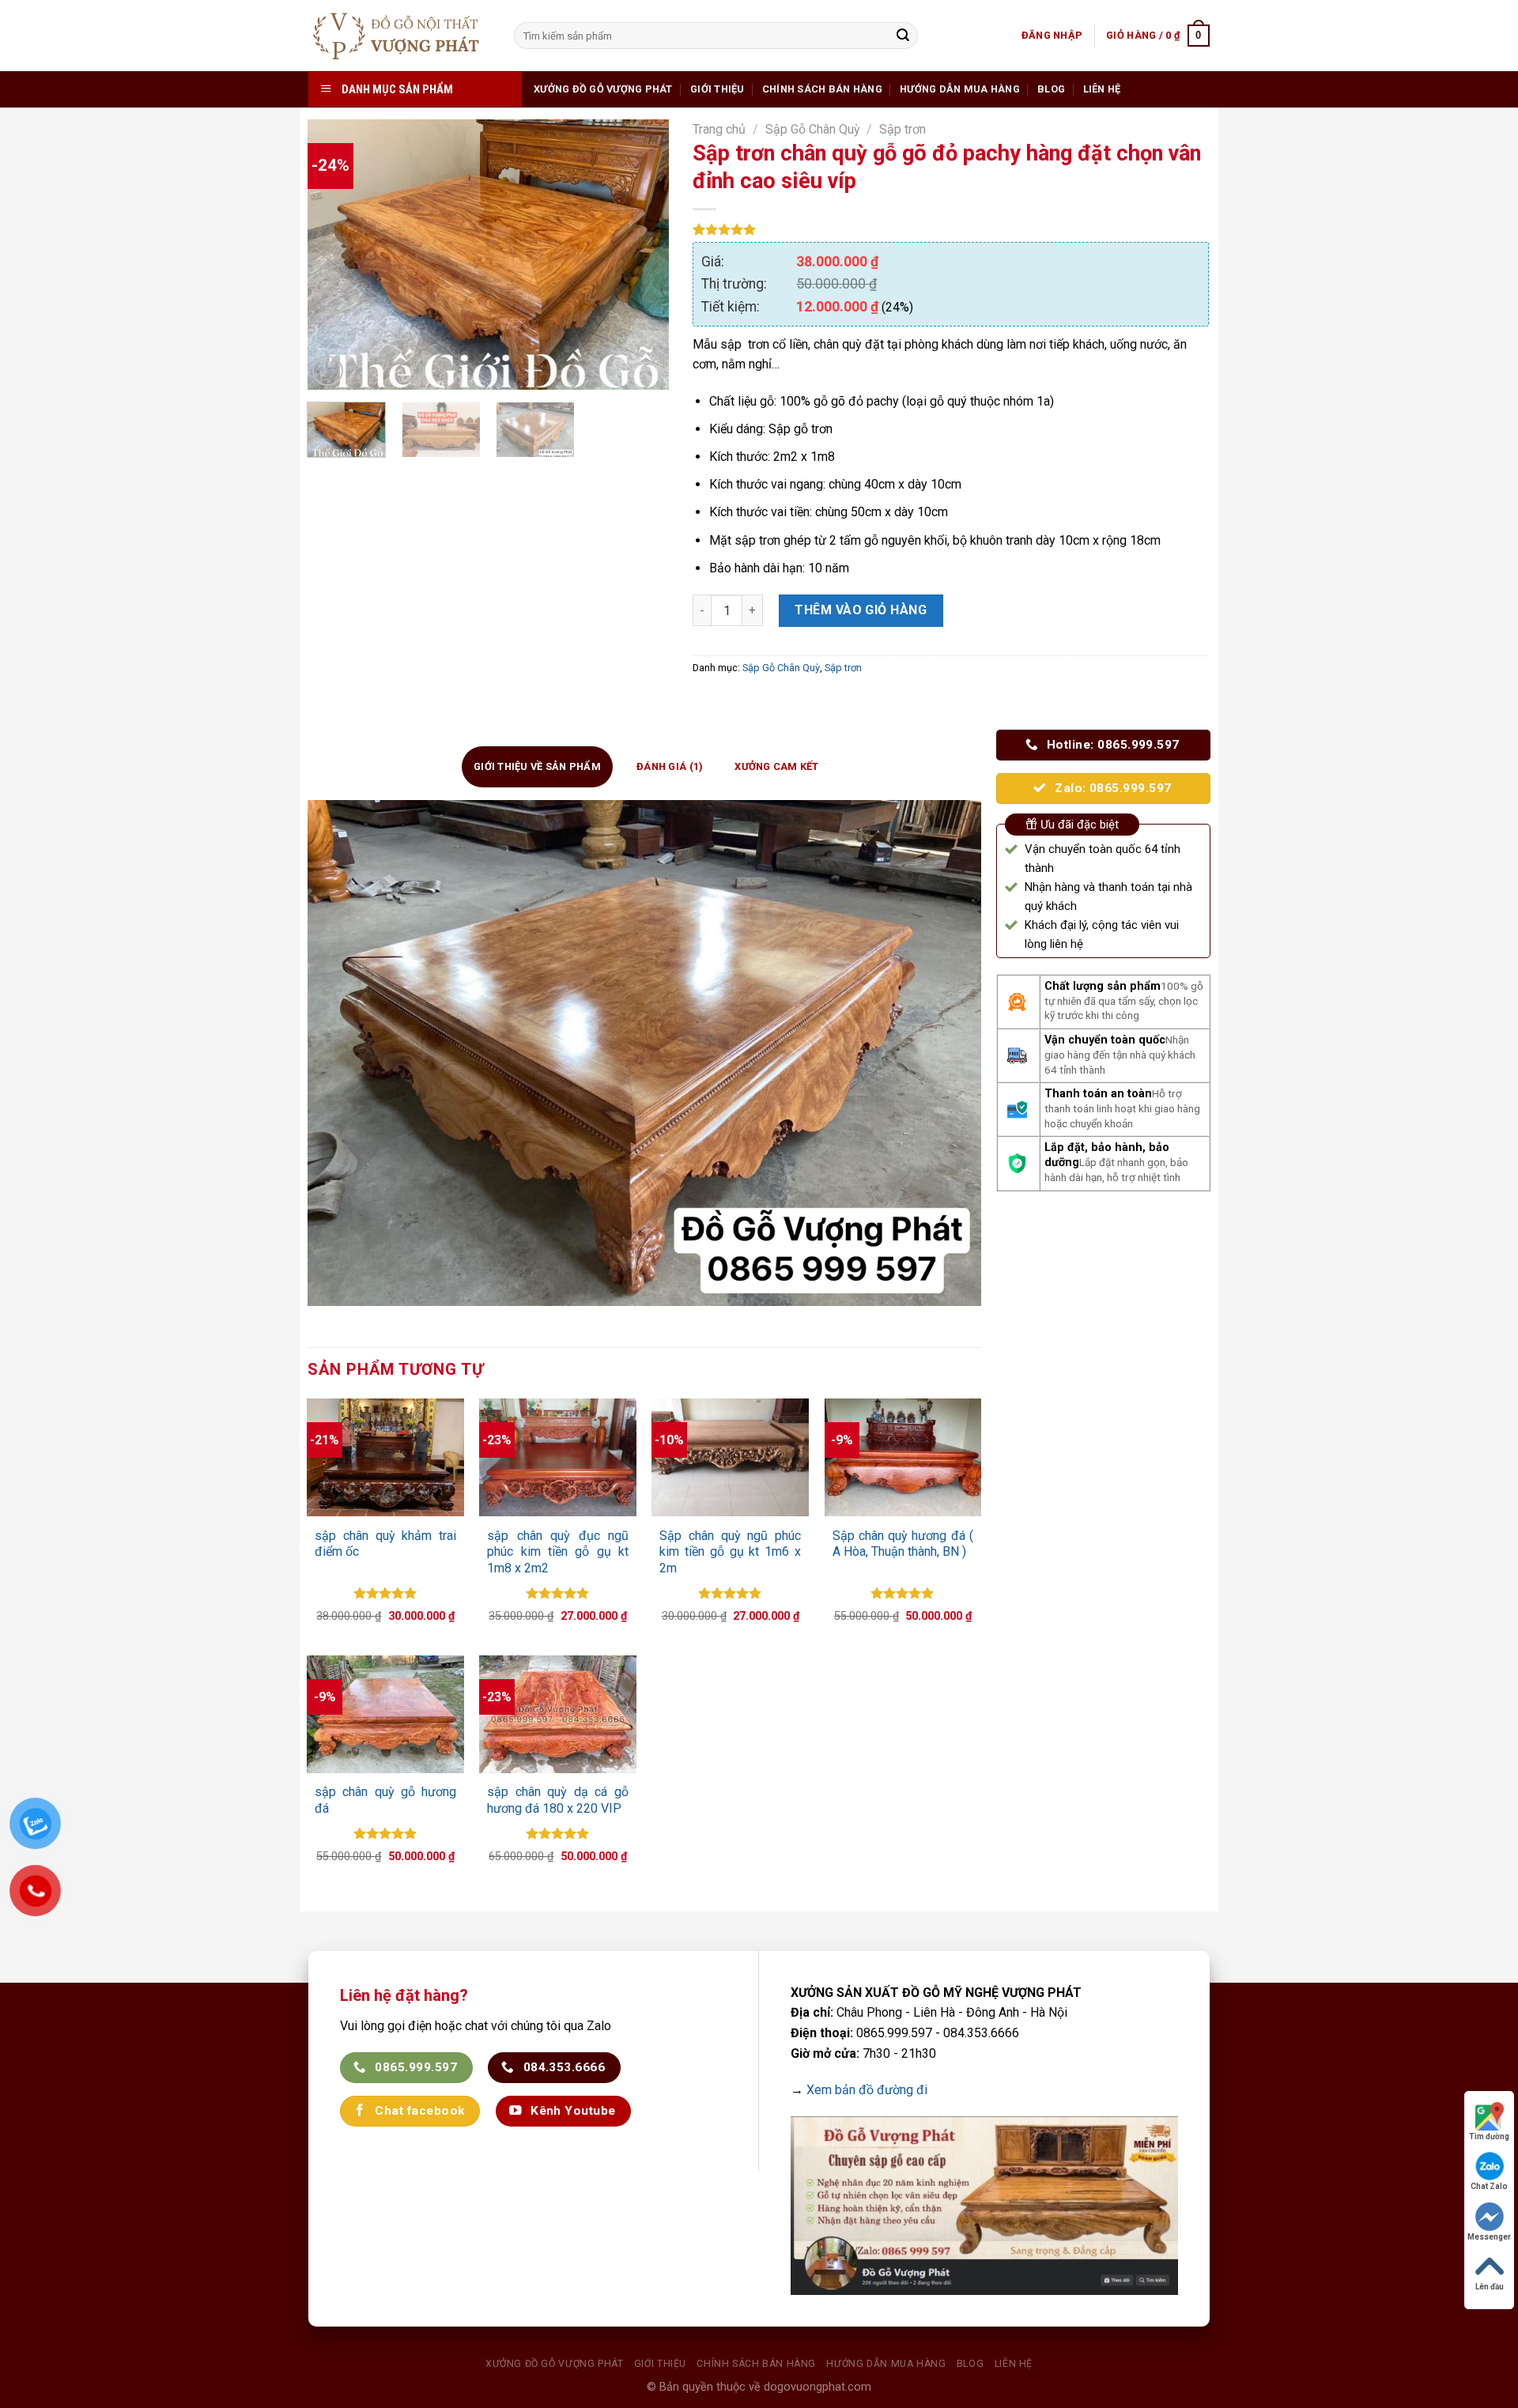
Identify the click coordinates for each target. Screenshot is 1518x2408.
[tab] (537, 767)
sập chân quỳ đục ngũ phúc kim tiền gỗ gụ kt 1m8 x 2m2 (557, 1552)
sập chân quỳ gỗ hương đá (385, 1800)
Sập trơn (902, 129)
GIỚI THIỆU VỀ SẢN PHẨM (537, 766)
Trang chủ (719, 129)
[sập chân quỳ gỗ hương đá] (385, 1714)
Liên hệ (1102, 89)
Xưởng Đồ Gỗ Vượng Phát (603, 89)
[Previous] (334, 255)
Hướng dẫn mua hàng (960, 89)
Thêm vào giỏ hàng (861, 610)
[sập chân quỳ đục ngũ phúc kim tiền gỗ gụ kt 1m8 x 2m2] (557, 1457)
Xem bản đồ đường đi (867, 2090)
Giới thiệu (717, 89)
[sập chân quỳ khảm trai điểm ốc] (385, 1457)
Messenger (1489, 2237)
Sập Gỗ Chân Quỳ (813, 129)
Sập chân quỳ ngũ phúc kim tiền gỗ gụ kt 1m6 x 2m (730, 1552)
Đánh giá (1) (670, 766)
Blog (1051, 89)
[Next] (642, 255)
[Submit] (903, 36)
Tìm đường (1489, 2136)
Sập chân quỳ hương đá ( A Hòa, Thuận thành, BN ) (903, 1544)
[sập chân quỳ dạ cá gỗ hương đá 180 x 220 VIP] (557, 1714)
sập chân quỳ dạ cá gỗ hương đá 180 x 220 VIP (557, 1800)
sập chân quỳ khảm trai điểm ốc (385, 1544)
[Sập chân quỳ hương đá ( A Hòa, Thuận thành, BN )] (903, 1457)
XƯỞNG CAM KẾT (776, 766)
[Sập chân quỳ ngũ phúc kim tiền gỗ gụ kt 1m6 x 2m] (730, 1457)
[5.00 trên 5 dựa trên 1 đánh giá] (951, 229)
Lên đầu (1490, 2287)
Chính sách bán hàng (822, 89)
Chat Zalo (1489, 2186)
